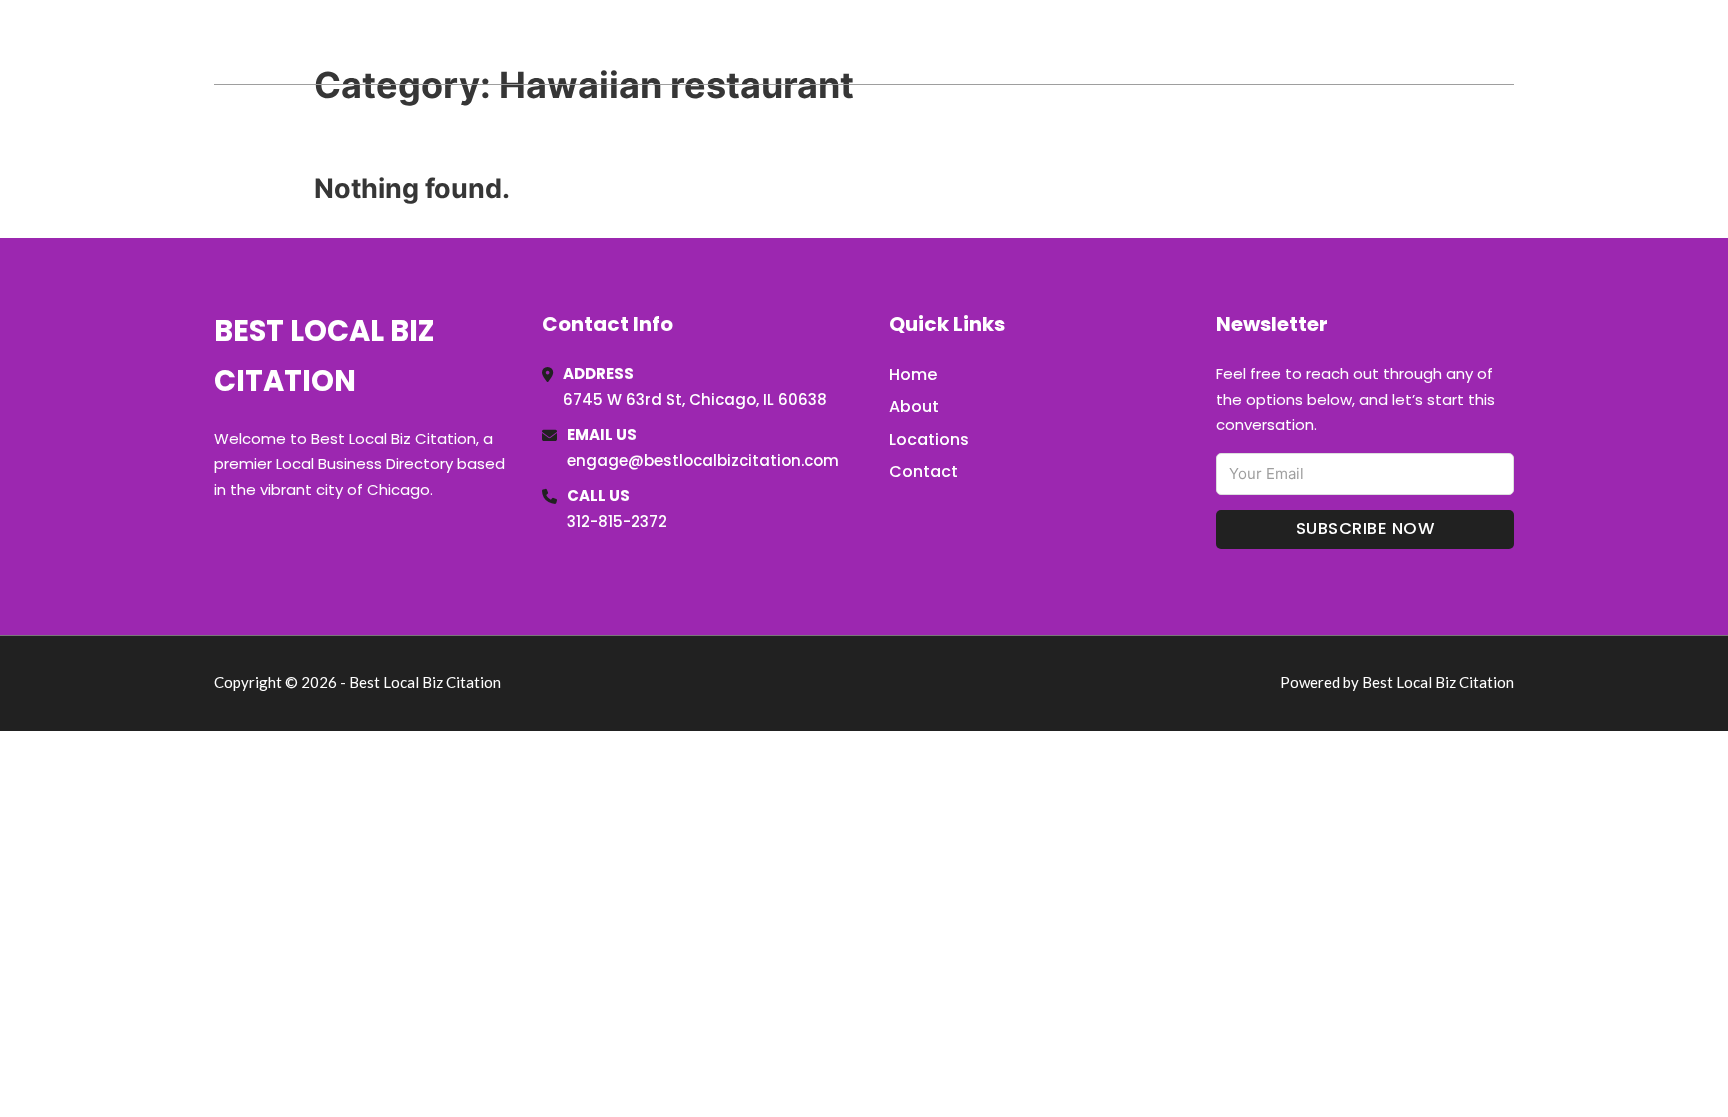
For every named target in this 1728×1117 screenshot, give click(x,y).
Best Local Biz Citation (417, 41)
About (914, 406)
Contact (923, 471)
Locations (1372, 42)
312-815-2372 (617, 521)
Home (1282, 42)
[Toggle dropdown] (1507, 42)
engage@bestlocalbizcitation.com (703, 460)
